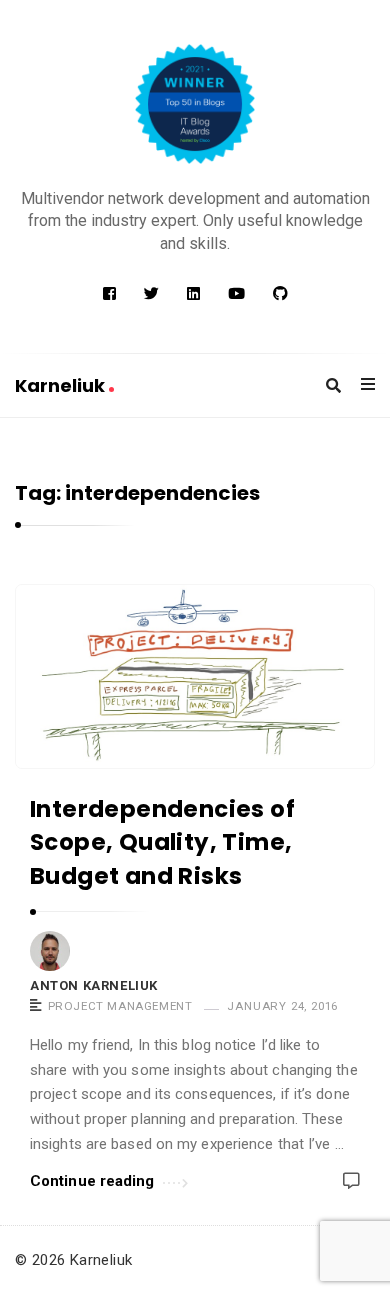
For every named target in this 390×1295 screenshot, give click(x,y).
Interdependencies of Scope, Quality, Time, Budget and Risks (162, 842)
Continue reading (92, 1181)
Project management (120, 1006)
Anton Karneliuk (94, 985)
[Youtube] (236, 294)
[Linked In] (193, 294)
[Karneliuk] (195, 104)
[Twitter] (151, 294)
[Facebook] (109, 294)
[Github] (280, 294)
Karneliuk (62, 385)
